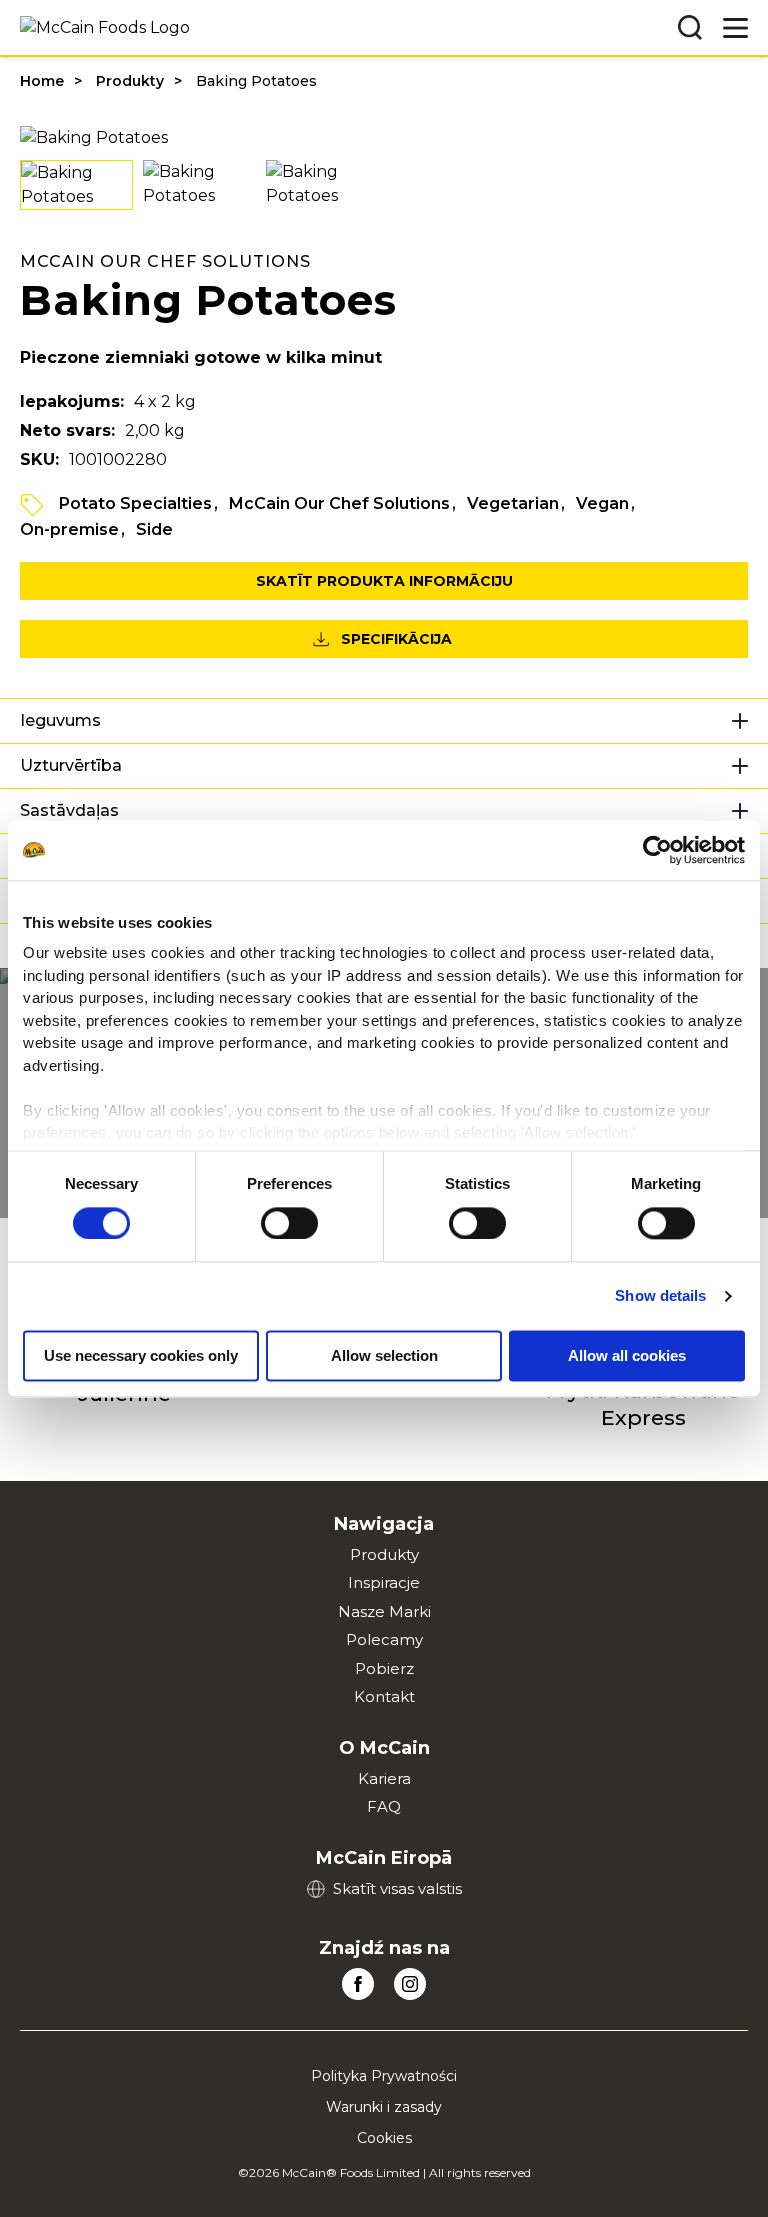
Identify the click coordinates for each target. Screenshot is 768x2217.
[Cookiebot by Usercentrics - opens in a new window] (657, 850)
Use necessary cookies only (141, 1355)
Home (42, 81)
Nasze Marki (384, 1611)
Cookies (384, 2138)
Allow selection (384, 1355)
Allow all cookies (627, 1355)
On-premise (69, 529)
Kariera (384, 1778)
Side (154, 529)
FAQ (384, 1806)
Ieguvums (60, 720)
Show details (660, 1295)
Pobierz (384, 1668)
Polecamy (384, 1639)
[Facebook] (358, 1984)
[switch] (289, 1223)
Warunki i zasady (384, 2107)
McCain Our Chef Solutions (339, 503)
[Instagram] (410, 1984)
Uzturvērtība (71, 765)
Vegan (602, 503)
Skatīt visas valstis (397, 1888)
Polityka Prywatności (384, 2076)
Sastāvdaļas (69, 810)
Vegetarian (513, 503)
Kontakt (384, 1696)
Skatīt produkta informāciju (384, 581)
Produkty (130, 81)
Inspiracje (384, 1582)
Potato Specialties (135, 503)
